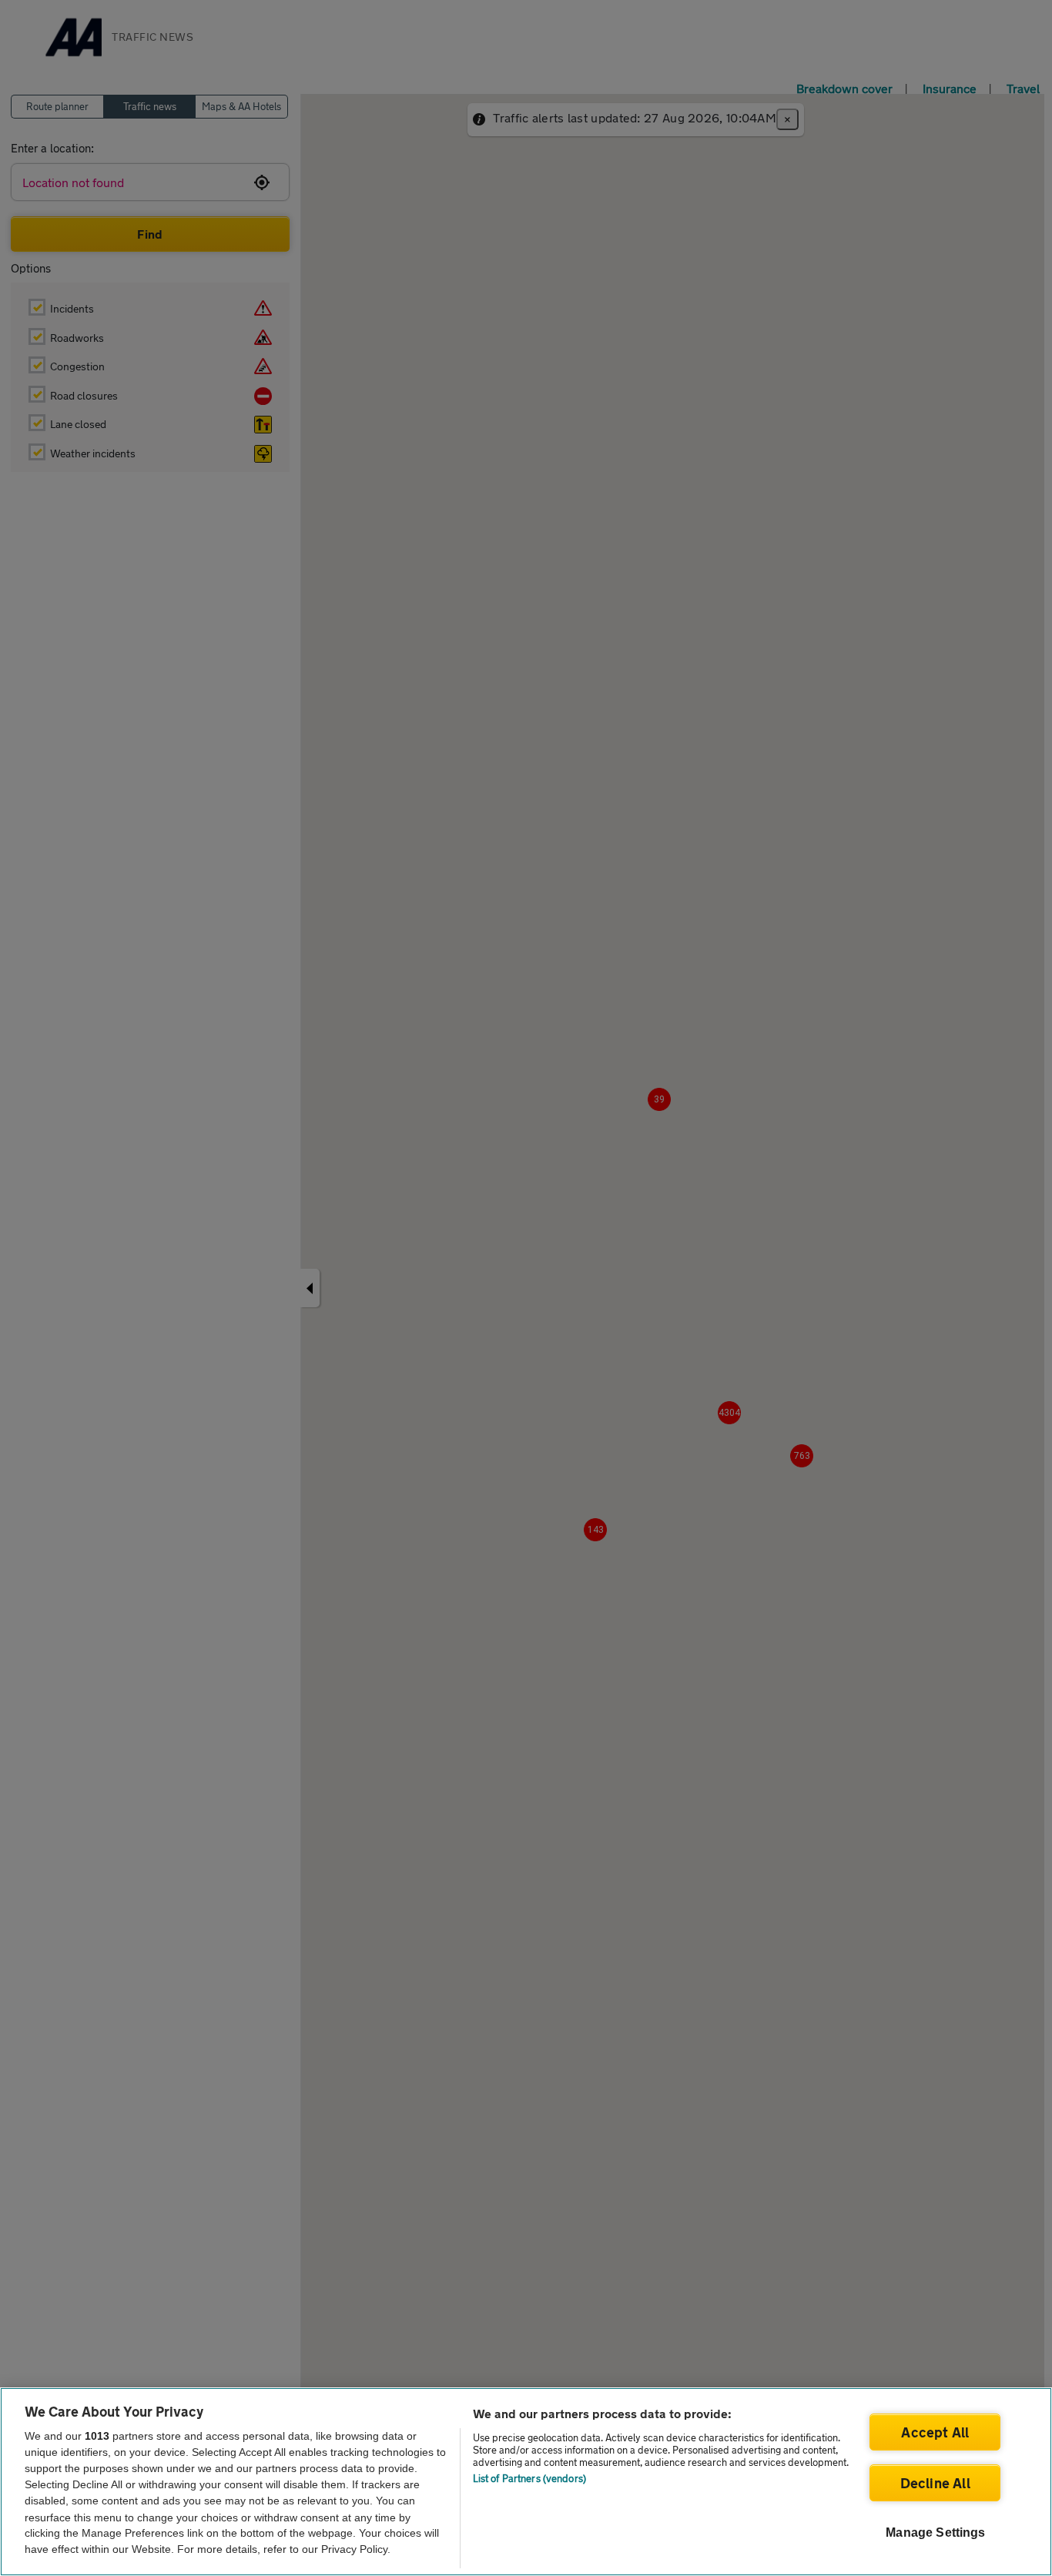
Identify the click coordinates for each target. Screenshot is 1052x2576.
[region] (526, 2482)
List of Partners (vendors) (529, 2478)
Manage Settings (935, 2533)
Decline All (935, 2483)
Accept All (935, 2432)
